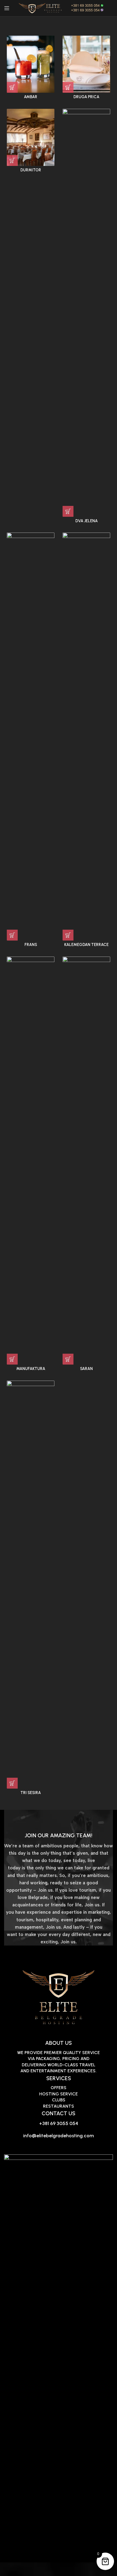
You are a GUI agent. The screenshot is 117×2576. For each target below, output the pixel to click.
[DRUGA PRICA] (86, 64)
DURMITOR (31, 170)
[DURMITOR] (31, 137)
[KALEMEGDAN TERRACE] (86, 737)
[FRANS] (31, 737)
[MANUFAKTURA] (31, 1161)
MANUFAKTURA (31, 1369)
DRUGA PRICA (86, 97)
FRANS (31, 945)
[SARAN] (86, 1161)
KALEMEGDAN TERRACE (86, 945)
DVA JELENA (87, 521)
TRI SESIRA (31, 1793)
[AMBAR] (31, 64)
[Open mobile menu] (7, 8)
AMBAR (31, 97)
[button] (12, 87)
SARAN (86, 1369)
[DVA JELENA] (86, 313)
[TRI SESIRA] (31, 1585)
